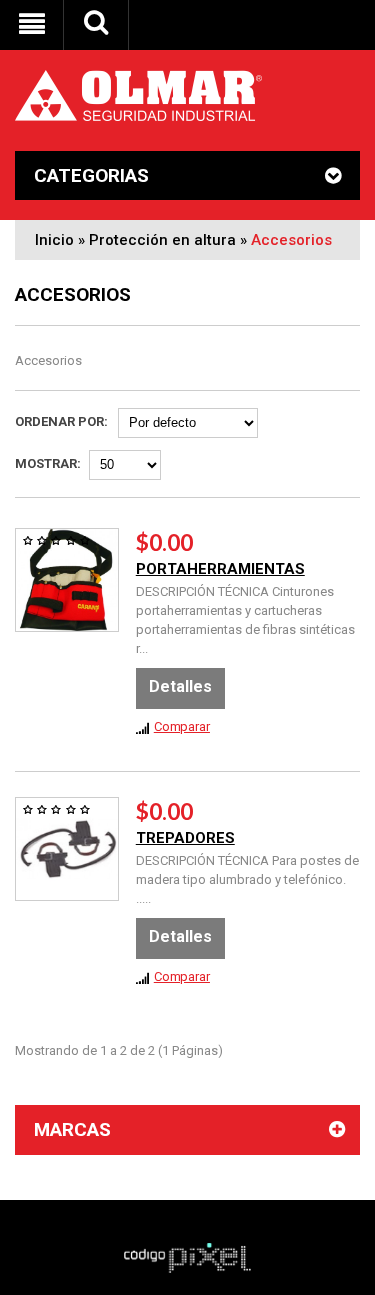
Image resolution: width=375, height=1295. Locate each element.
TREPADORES (185, 838)
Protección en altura (162, 240)
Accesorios (291, 240)
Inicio (54, 240)
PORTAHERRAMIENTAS (220, 569)
